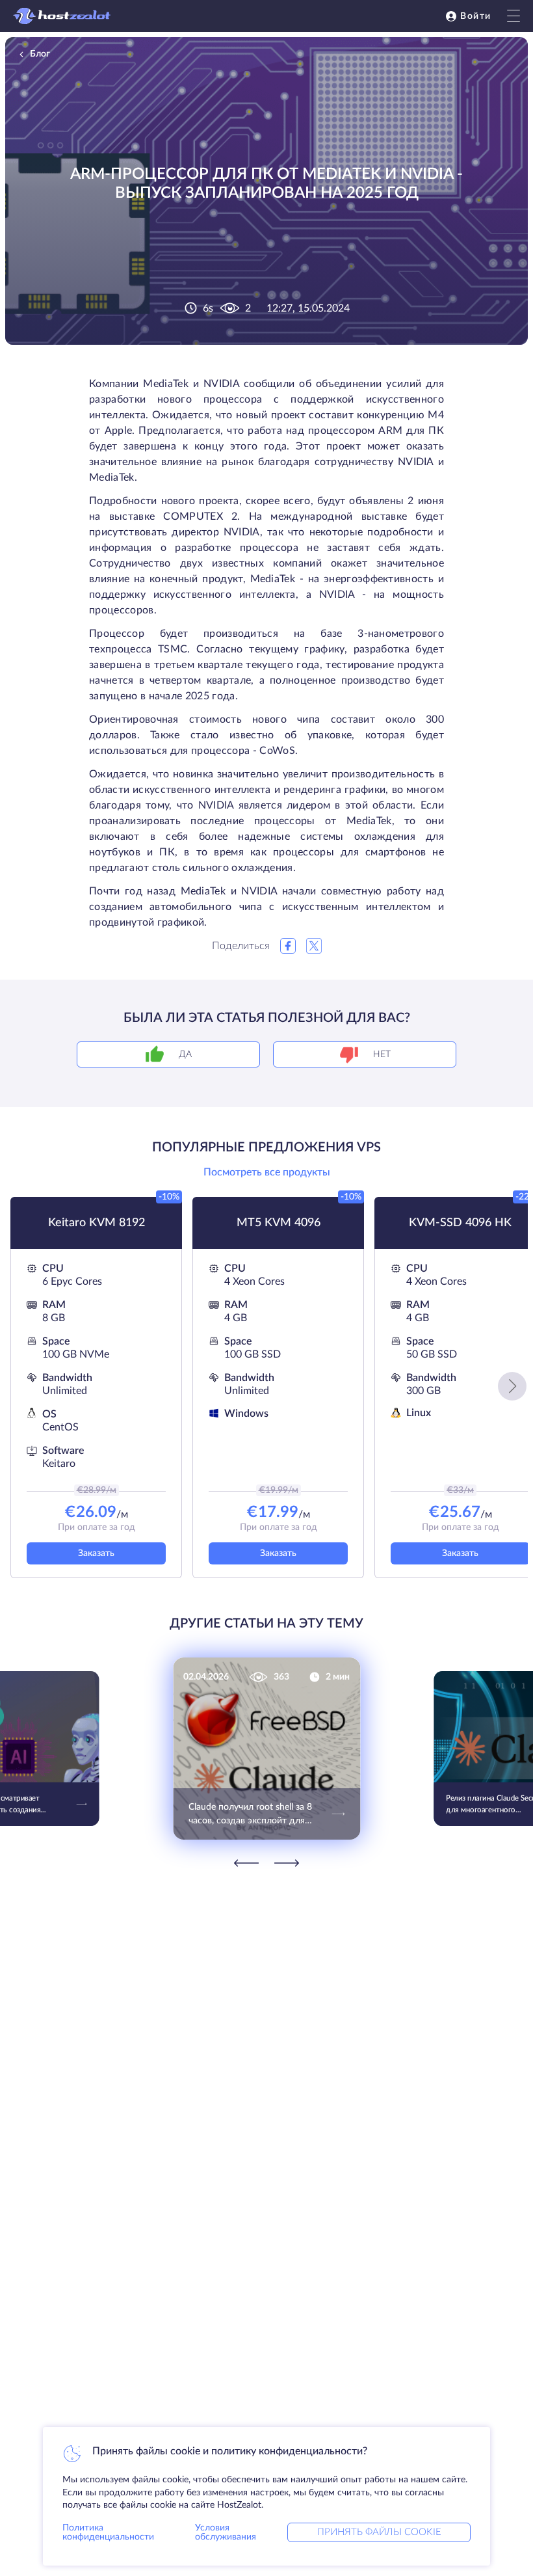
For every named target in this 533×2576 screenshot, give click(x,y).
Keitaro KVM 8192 (97, 1223)
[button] (512, 1386)
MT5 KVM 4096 (279, 1223)
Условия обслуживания (226, 2532)
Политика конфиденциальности (108, 2532)
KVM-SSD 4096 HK (460, 1223)
